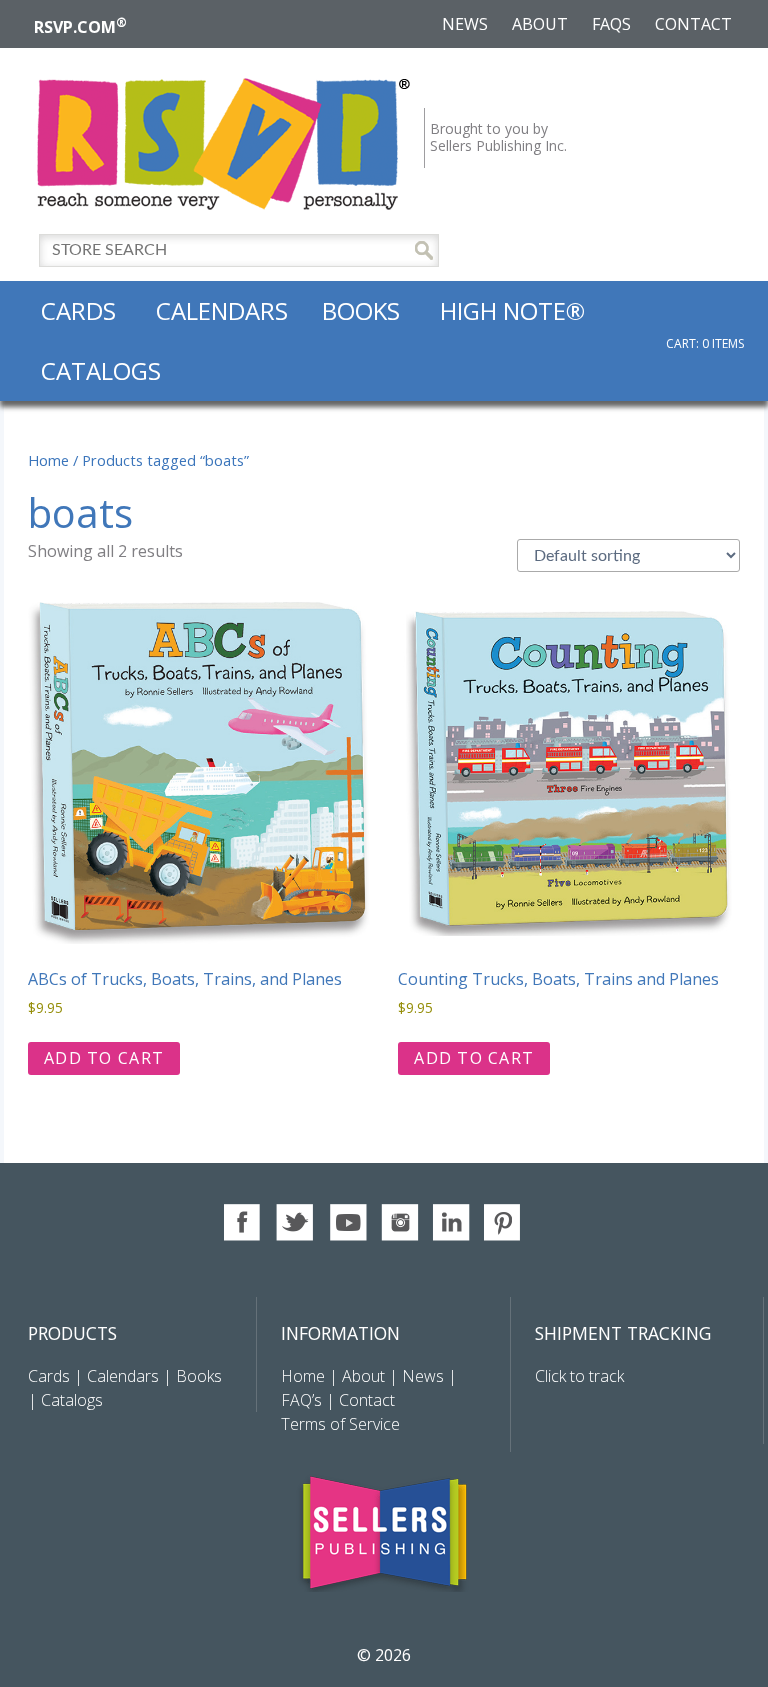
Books (361, 310)
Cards (78, 310)
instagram (399, 1222)
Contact (693, 24)
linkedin (451, 1222)
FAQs (611, 24)
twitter (295, 1222)
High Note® (512, 310)
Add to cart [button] (104, 1058)
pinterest (503, 1222)
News (465, 24)
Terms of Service (340, 1424)
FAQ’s (301, 1400)
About (540, 24)
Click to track (579, 1376)
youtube (347, 1222)
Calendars (222, 310)
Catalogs (101, 370)
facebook (243, 1222)
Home (48, 460)
